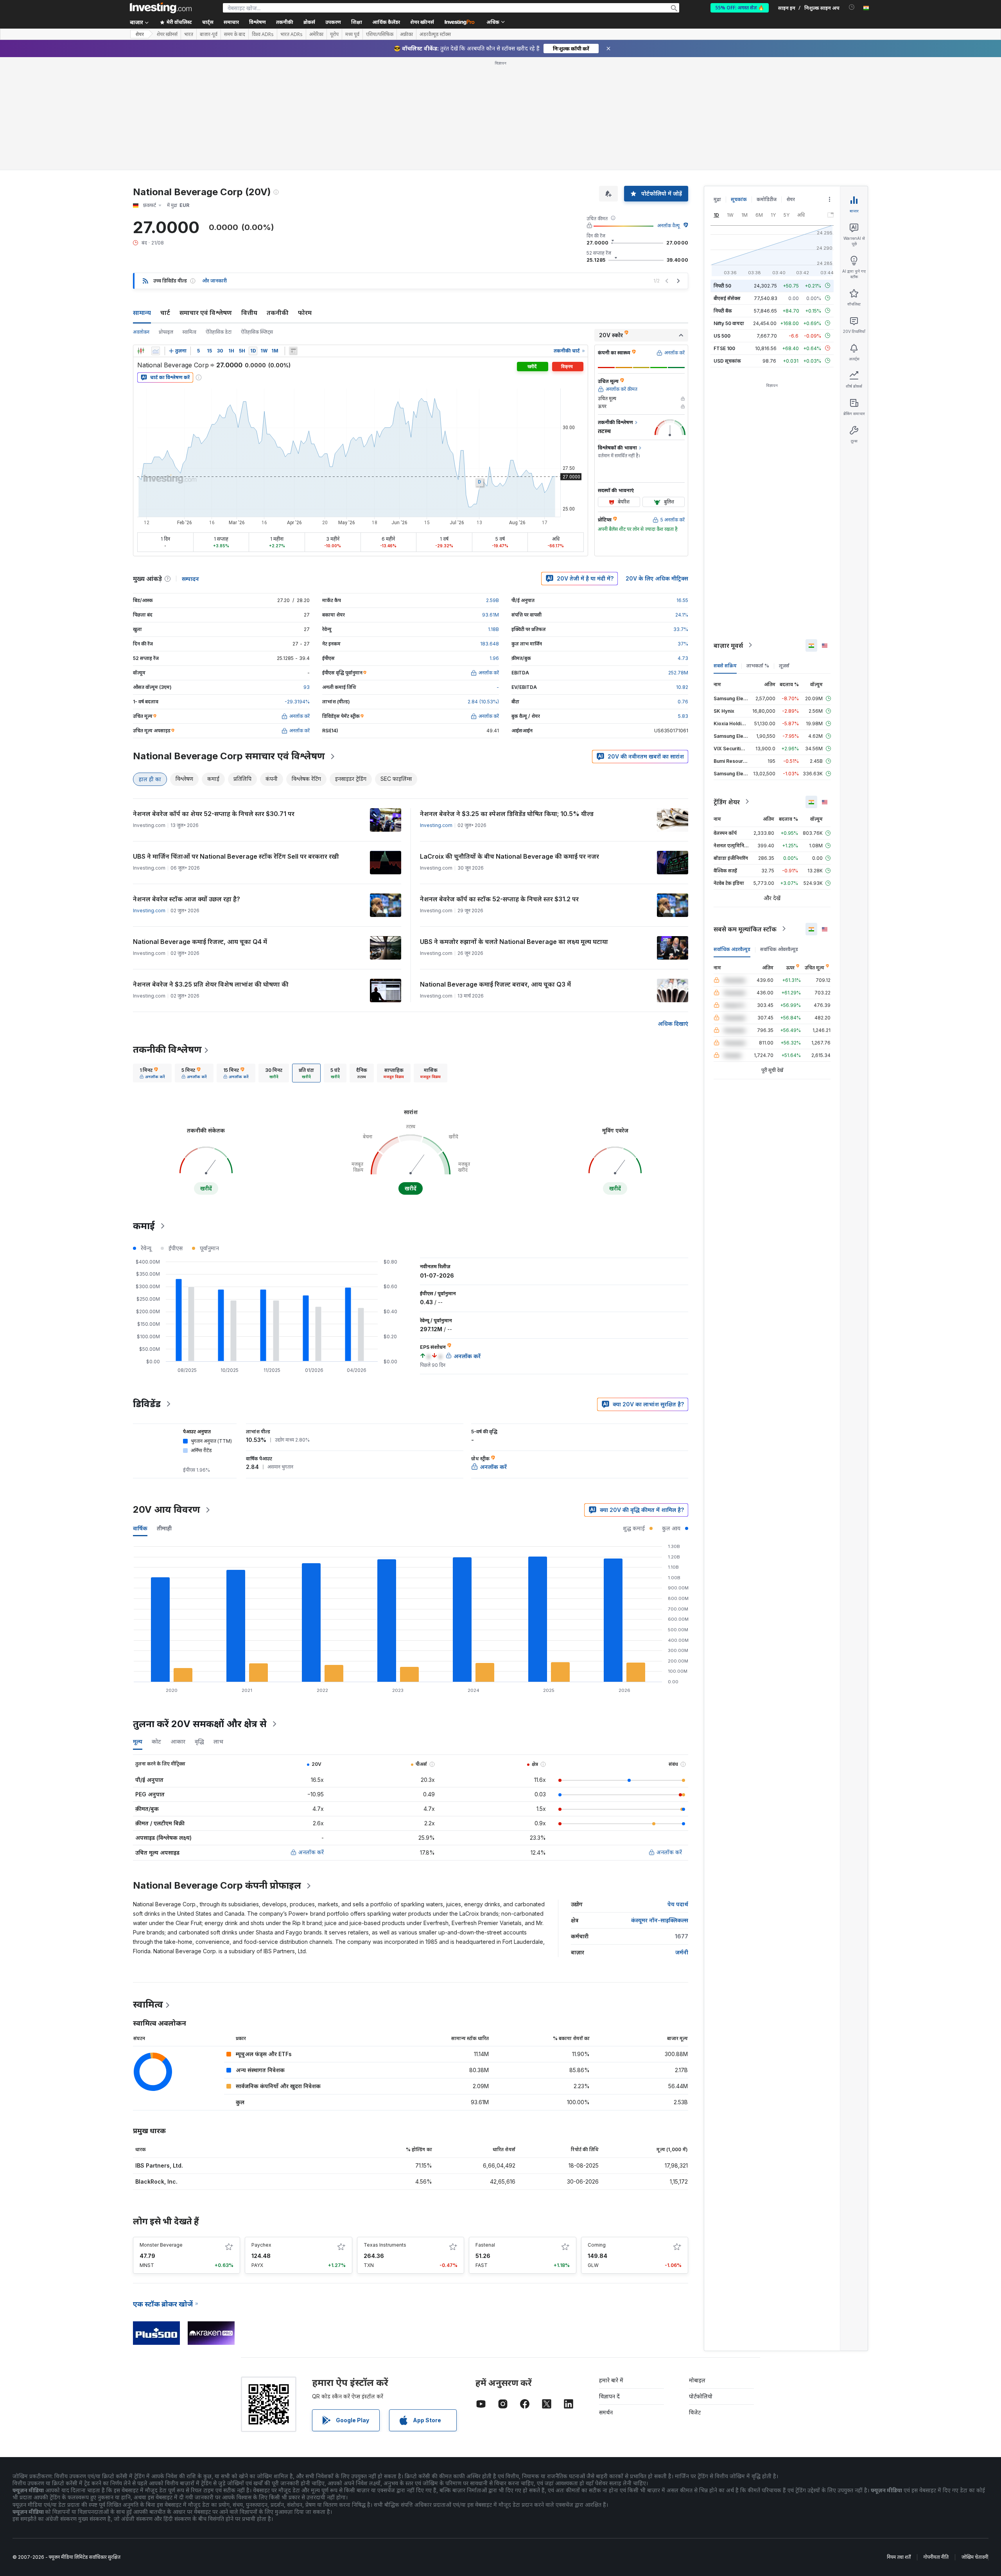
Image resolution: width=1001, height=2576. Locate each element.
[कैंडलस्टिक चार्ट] (141, 351)
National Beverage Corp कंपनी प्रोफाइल (217, 1885)
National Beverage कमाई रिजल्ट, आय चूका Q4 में (200, 942)
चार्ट (165, 313)
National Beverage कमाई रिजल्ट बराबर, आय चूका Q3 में (495, 984)
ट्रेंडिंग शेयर (727, 802)
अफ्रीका (406, 34)
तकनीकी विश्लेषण (167, 1049)
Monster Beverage (161, 2245)
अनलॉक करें (311, 1852)
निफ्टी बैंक (723, 310)
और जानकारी (214, 281)
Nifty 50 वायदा (729, 323)
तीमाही (164, 1528)
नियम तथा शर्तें (899, 2557)
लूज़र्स (784, 665)
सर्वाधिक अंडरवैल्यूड (732, 949)
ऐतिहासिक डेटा (219, 332)
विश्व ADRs (263, 34)
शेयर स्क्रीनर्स (422, 22)
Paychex (261, 2245)
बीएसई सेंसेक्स (727, 298)
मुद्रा (717, 199)
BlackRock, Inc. (156, 2181)
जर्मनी (682, 1952)
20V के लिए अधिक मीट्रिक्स (657, 578)
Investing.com (436, 825)
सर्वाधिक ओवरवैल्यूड (779, 949)
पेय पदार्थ (678, 1904)
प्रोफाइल (166, 332)
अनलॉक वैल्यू (668, 226)
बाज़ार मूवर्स (728, 645)
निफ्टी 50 (722, 285)
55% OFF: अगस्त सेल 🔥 (740, 8)
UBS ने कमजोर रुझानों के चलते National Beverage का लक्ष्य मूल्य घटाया (514, 942)
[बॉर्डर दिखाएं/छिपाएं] (293, 351)
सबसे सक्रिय (725, 665)
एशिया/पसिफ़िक (380, 34)
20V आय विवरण (167, 1509)
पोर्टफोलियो (701, 2396)
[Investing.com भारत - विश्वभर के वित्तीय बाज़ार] (161, 8)
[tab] (152, 1073)
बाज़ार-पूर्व (209, 34)
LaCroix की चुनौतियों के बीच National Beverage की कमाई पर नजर (509, 856)
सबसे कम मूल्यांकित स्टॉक (745, 929)
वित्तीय (249, 313)
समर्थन (606, 2412)
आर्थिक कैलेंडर (386, 22)
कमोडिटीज (767, 199)
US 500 (722, 335)
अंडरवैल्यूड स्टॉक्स (435, 34)
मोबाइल (697, 2380)
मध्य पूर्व (352, 34)
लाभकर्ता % (758, 665)
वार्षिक (140, 1528)
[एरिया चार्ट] (156, 351)
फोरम (305, 313)
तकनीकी (278, 313)
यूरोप (334, 34)
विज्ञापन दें (609, 2396)
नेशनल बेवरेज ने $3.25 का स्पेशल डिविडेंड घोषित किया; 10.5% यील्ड (507, 814)
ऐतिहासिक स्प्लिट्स (257, 332)
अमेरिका (316, 34)
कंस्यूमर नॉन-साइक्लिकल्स (660, 1920)
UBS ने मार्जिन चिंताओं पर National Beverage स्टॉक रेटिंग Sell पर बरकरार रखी (236, 856)
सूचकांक (739, 199)
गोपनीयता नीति (936, 2557)
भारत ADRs (292, 34)
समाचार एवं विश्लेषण (206, 313)
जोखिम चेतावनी (975, 2557)
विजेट (695, 2412)
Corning (597, 2245)
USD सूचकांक (727, 360)
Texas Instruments (385, 2245)
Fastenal (485, 2245)
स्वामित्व (189, 332)
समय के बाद (235, 34)
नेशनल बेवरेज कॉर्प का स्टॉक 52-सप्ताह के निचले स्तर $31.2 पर (499, 899)
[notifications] (852, 7)
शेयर (140, 34)
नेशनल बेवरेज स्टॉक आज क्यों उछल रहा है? (187, 899)
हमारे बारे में (611, 2380)
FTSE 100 (724, 348)
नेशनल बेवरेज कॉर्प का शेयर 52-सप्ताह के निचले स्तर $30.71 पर (214, 814)
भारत (189, 34)
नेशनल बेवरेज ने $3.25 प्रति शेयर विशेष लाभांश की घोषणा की (211, 984)
